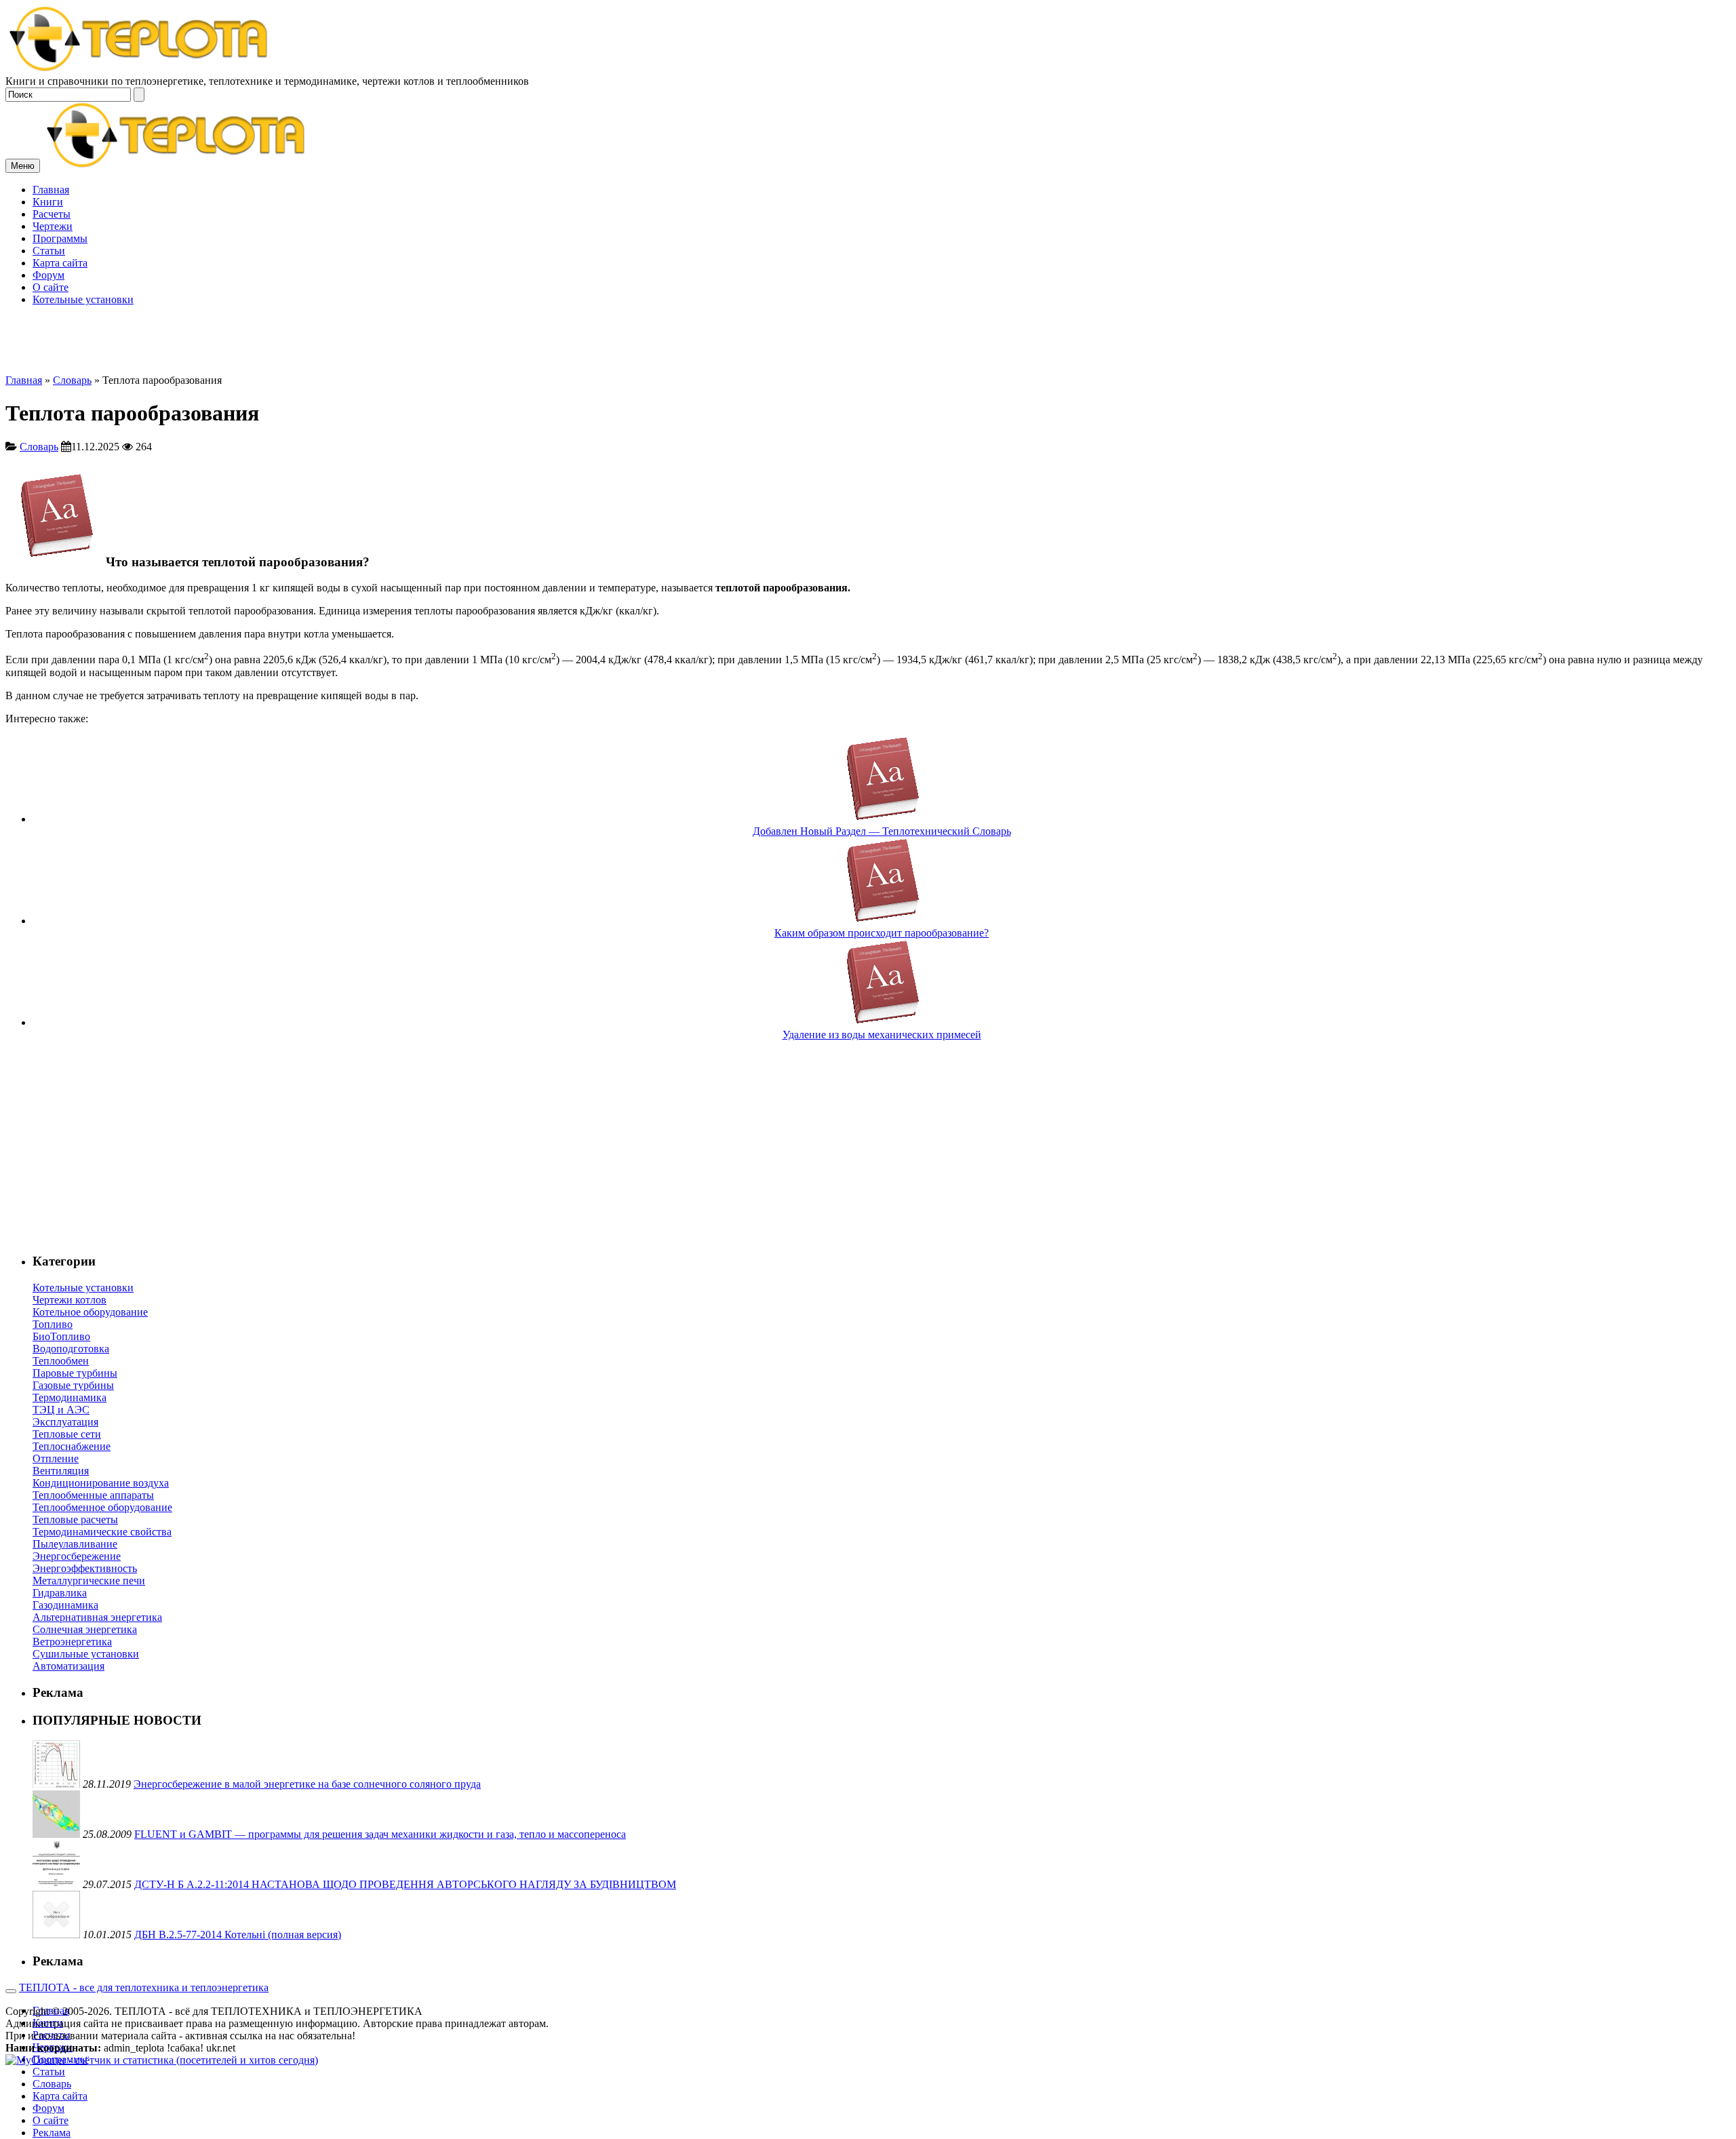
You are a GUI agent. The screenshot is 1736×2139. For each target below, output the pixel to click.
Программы (60, 238)
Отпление (56, 1458)
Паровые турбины (75, 1373)
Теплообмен (61, 1361)
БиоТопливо (61, 1336)
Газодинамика (65, 1605)
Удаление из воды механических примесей (882, 1035)
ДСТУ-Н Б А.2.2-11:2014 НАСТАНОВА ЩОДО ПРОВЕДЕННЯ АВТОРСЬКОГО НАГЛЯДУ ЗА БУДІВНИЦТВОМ (405, 1884)
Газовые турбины (73, 1385)
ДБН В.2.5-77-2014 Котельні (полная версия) (238, 1935)
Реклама (52, 2133)
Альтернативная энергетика (97, 1617)
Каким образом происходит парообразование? (882, 933)
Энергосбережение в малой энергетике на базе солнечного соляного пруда (307, 1784)
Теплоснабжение (72, 1446)
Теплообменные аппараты (93, 1495)
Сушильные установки (86, 1654)
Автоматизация (68, 1666)
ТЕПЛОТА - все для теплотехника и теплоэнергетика (144, 1987)
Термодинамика (70, 1397)
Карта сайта (60, 263)
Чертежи (53, 226)
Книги (48, 202)
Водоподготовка (71, 1349)
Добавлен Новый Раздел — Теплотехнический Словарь (882, 831)
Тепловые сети (67, 1434)
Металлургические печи (89, 1581)
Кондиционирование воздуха (101, 1483)
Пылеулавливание (75, 1544)
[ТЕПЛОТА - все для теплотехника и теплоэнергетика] (139, 69)
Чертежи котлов (70, 1300)
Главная (51, 190)
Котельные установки (83, 299)
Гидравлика (60, 1593)
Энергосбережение (77, 1556)
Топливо (53, 1324)
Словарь (72, 380)
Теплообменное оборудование (102, 1507)
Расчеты (52, 214)
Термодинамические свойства (102, 1532)
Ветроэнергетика (72, 1642)
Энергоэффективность (85, 1568)
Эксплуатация (65, 1422)
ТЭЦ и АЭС (61, 1410)
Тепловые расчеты (75, 1519)
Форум (48, 275)
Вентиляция (61, 1471)
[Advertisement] (868, 279)
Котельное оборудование (90, 1312)
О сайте (51, 287)
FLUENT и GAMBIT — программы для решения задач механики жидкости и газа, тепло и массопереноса (380, 1834)
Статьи (49, 251)
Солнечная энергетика (85, 1629)
